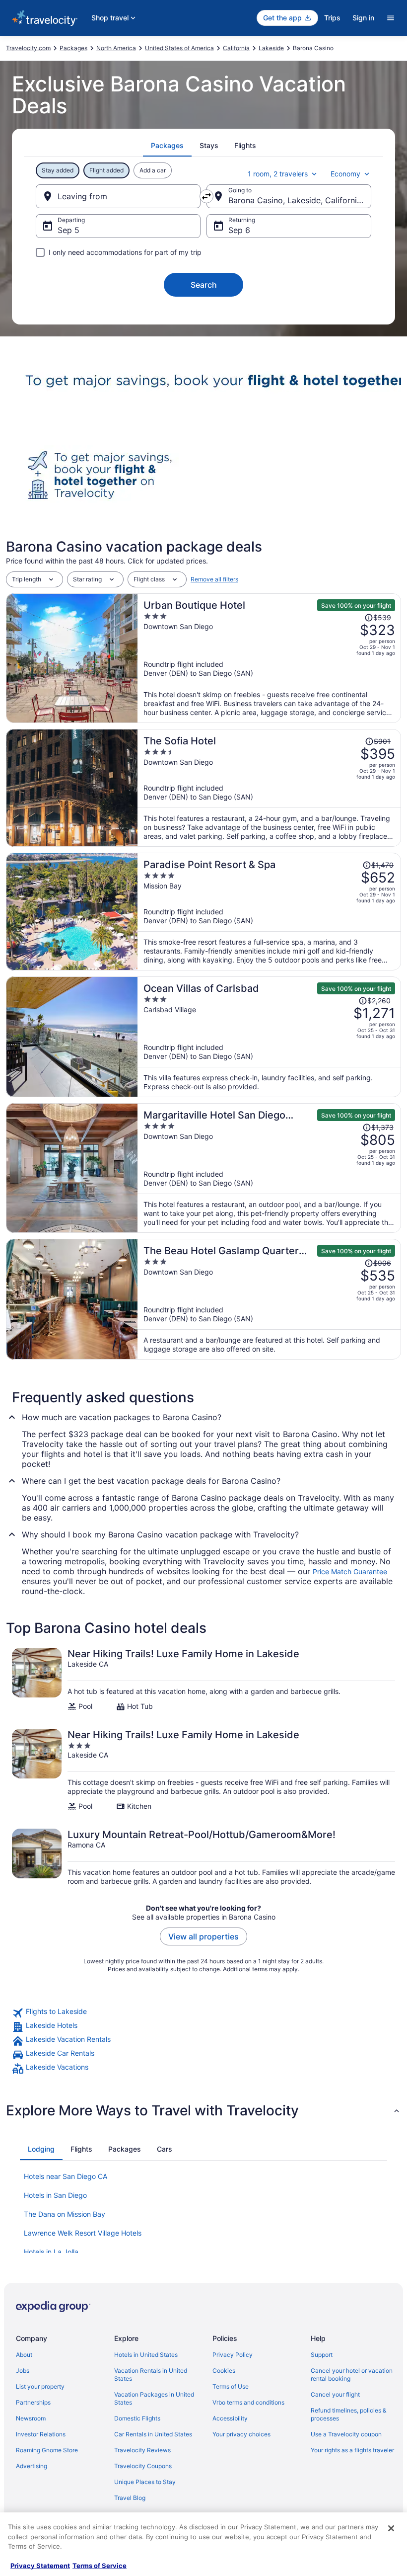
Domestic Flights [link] (137, 2418)
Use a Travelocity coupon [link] (346, 2434)
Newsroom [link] (31, 2418)
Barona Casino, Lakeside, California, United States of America (300, 200)
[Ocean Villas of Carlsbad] (269, 1037)
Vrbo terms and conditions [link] (248, 2402)
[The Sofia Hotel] (269, 788)
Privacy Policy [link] (233, 2355)
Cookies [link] (224, 2371)
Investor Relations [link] (41, 2434)
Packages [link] (73, 48)
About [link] (24, 2355)
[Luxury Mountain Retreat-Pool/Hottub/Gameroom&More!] (203, 1857)
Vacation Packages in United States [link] (154, 2398)
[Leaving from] (118, 196)
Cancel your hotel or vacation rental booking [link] (352, 2375)
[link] (203, 2013)
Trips (332, 18)
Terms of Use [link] (231, 2386)
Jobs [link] (23, 2371)
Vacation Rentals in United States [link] (151, 2375)
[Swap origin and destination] (206, 196)
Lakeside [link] (271, 48)
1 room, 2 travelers (278, 174)
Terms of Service (100, 2566)
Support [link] (322, 2355)
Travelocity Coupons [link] (143, 2466)
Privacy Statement (40, 2566)
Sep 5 (68, 230)
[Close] (391, 2528)
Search (204, 285)
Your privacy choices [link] (241, 2434)
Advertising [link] (32, 2466)
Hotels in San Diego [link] (55, 2195)
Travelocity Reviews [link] (142, 2450)
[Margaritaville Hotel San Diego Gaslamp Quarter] (269, 1168)
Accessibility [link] (230, 2418)
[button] (203, 2110)
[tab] (167, 146)
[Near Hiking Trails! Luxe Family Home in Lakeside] (203, 1679)
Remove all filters (214, 579)
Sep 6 (239, 230)
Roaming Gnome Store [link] (47, 2450)
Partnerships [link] (33, 2402)
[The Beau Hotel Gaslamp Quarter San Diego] (269, 1299)
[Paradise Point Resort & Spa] (269, 912)
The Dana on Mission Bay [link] (65, 2214)
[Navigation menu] (391, 18)
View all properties (203, 1936)
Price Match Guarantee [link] (350, 1571)
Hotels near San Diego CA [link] (66, 2176)
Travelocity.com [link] (28, 48)
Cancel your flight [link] (335, 2394)
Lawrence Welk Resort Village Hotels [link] (83, 2233)
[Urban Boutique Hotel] (269, 658)
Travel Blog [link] (130, 2498)
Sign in (363, 18)
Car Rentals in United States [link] (153, 2434)
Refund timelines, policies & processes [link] (349, 2414)
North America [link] (116, 48)
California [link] (236, 48)
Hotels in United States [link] (146, 2355)
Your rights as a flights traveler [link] (352, 2450)
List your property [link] (40, 2386)
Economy (345, 174)
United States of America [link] (179, 48)
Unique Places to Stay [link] (145, 2482)
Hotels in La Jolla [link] (51, 2252)
